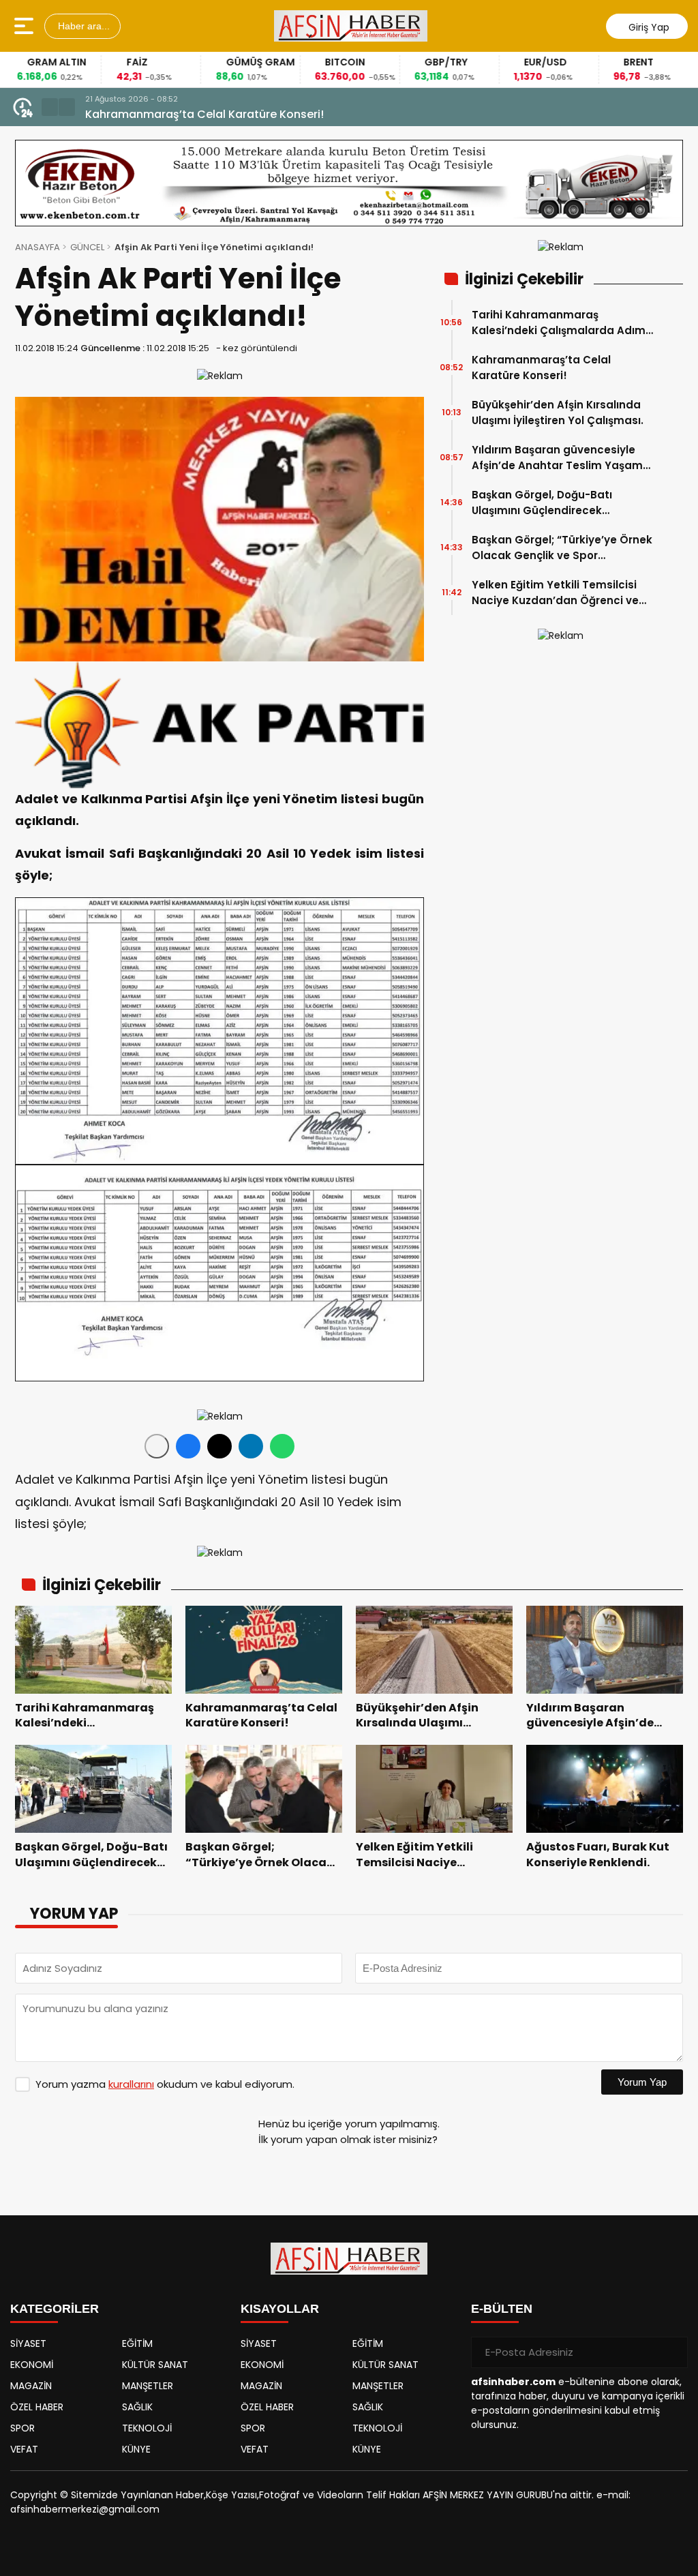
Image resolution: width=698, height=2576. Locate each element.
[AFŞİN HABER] (351, 26)
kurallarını (131, 2084)
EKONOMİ (32, 2365)
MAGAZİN (31, 2386)
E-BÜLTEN (502, 2309)
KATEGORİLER (55, 2309)
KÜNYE (136, 2449)
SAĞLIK (137, 2407)
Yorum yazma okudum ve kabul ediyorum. (165, 2084)
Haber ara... (82, 26)
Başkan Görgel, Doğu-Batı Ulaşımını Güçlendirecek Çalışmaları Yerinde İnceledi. (549, 503)
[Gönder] (672, 2352)
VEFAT (24, 2449)
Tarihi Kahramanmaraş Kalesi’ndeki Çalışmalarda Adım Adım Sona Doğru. (559, 323)
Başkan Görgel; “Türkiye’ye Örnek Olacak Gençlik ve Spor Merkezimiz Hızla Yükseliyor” (562, 548)
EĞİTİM (137, 2343)
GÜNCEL (87, 247)
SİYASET (28, 2343)
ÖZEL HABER (37, 2407)
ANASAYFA (37, 247)
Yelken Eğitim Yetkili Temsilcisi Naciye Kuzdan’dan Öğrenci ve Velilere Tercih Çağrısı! (555, 593)
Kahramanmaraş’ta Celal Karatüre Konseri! (541, 368)
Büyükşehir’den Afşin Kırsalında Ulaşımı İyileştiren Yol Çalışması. (260, 114)
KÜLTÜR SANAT (155, 2365)
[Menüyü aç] (26, 26)
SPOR (22, 2428)
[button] (50, 107)
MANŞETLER (148, 2386)
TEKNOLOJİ (147, 2428)
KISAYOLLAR (280, 2309)
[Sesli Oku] (157, 1446)
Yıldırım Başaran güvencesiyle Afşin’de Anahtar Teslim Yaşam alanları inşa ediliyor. (557, 458)
